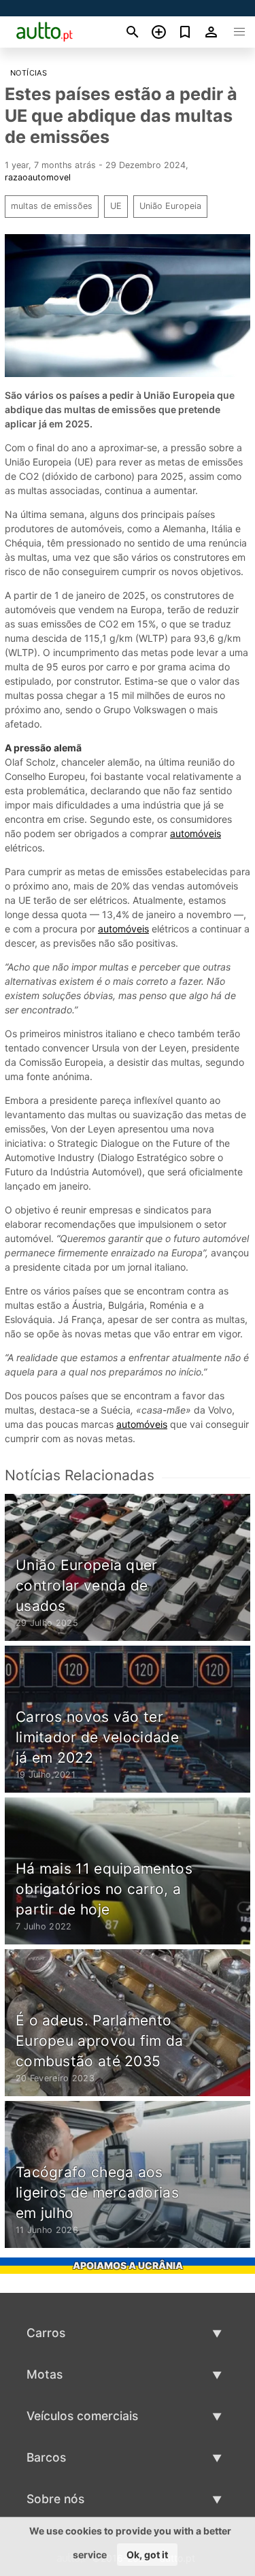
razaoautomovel (38, 177)
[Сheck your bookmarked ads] (185, 32)
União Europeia (170, 206)
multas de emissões (52, 206)
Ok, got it (147, 2555)
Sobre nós (55, 2499)
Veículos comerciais (82, 2416)
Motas (45, 2374)
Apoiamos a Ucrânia (128, 2265)
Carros (46, 2333)
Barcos (46, 2457)
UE (116, 206)
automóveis (195, 833)
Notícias (29, 73)
